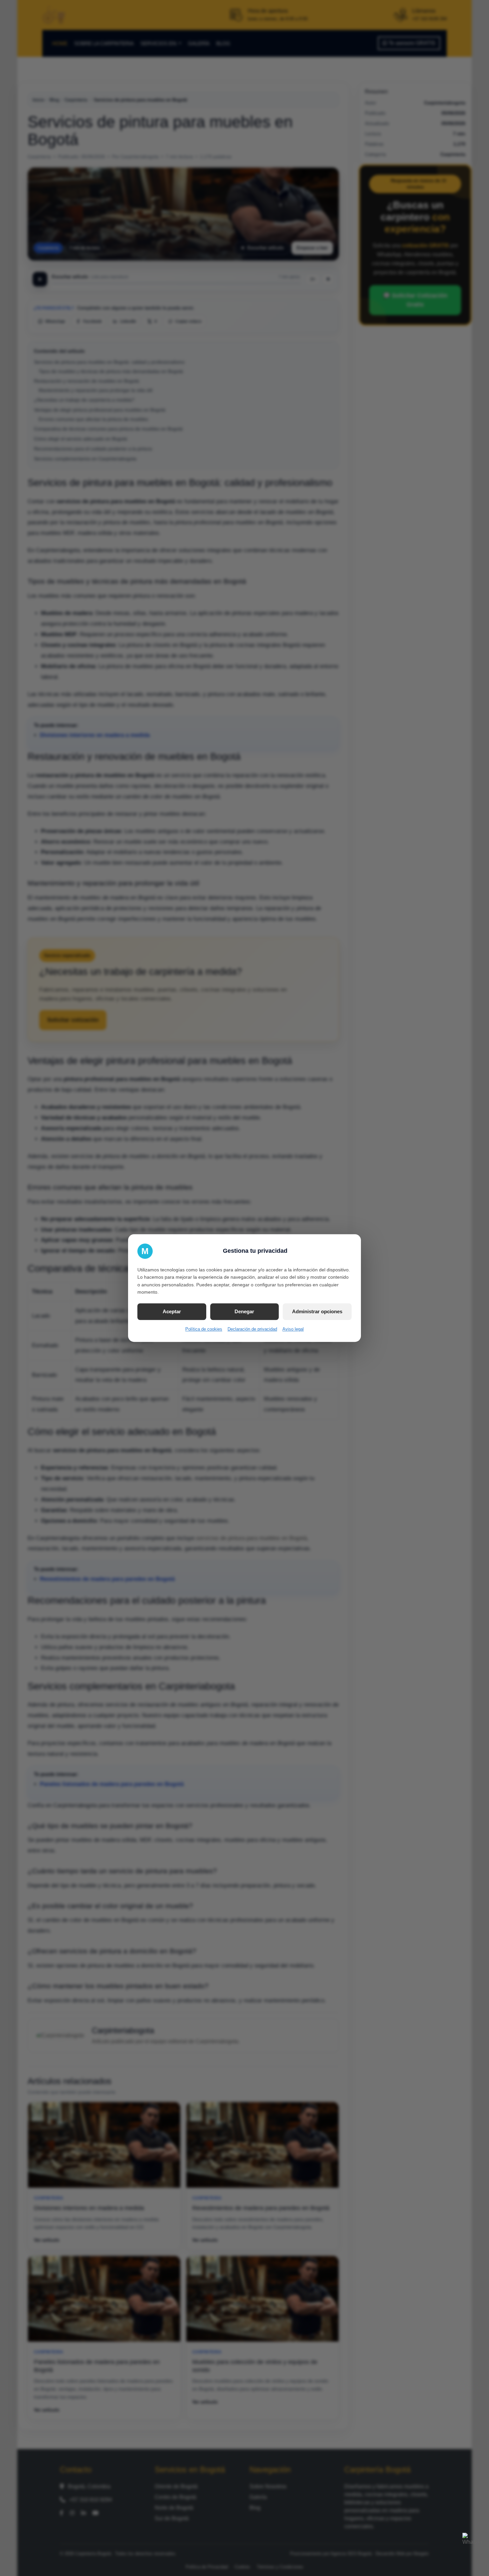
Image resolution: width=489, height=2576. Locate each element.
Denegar (244, 1311)
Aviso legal (293, 1329)
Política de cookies (204, 1329)
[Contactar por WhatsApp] (472, 2543)
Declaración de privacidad (252, 1329)
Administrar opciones (317, 1311)
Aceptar (172, 1311)
